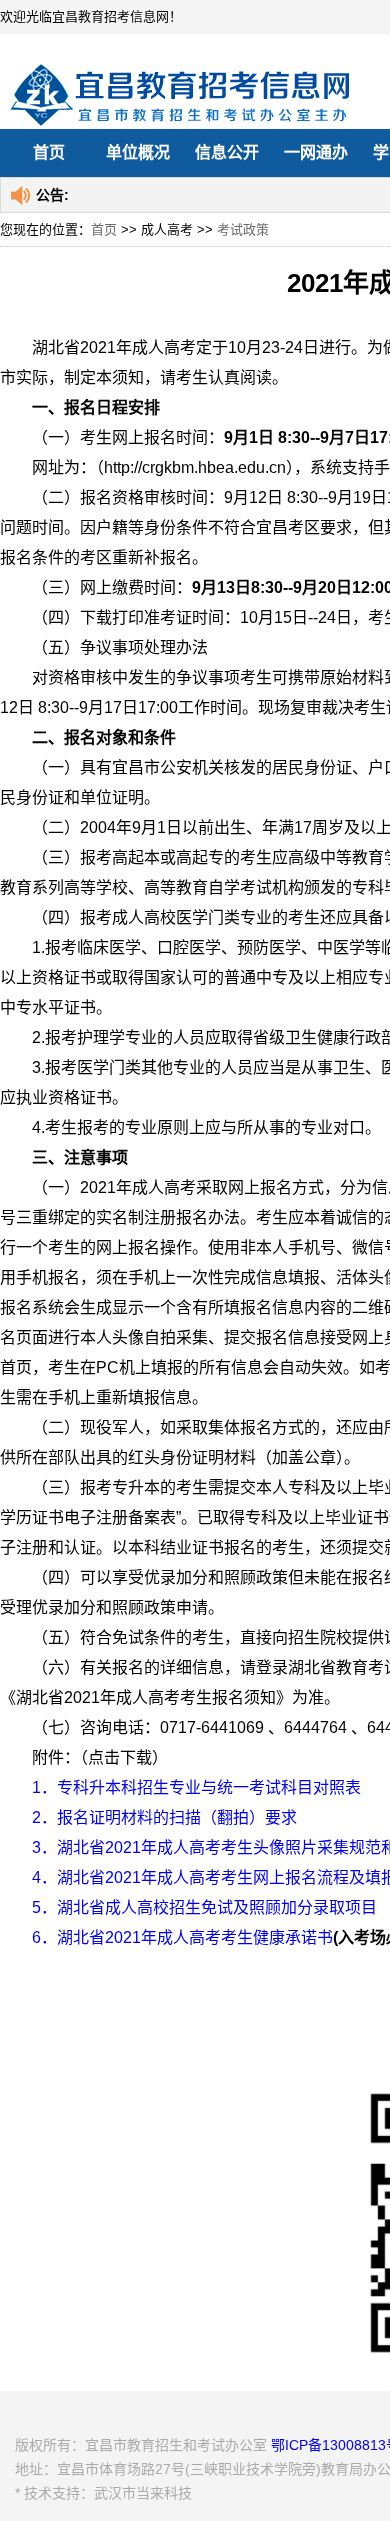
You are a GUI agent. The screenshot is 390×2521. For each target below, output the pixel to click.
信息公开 (227, 152)
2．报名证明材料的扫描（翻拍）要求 (164, 1817)
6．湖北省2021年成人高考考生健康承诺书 (182, 1937)
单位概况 (138, 152)
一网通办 (316, 152)
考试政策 (243, 229)
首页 (49, 152)
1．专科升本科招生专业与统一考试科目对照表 (196, 1787)
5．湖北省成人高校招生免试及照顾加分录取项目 (204, 1907)
